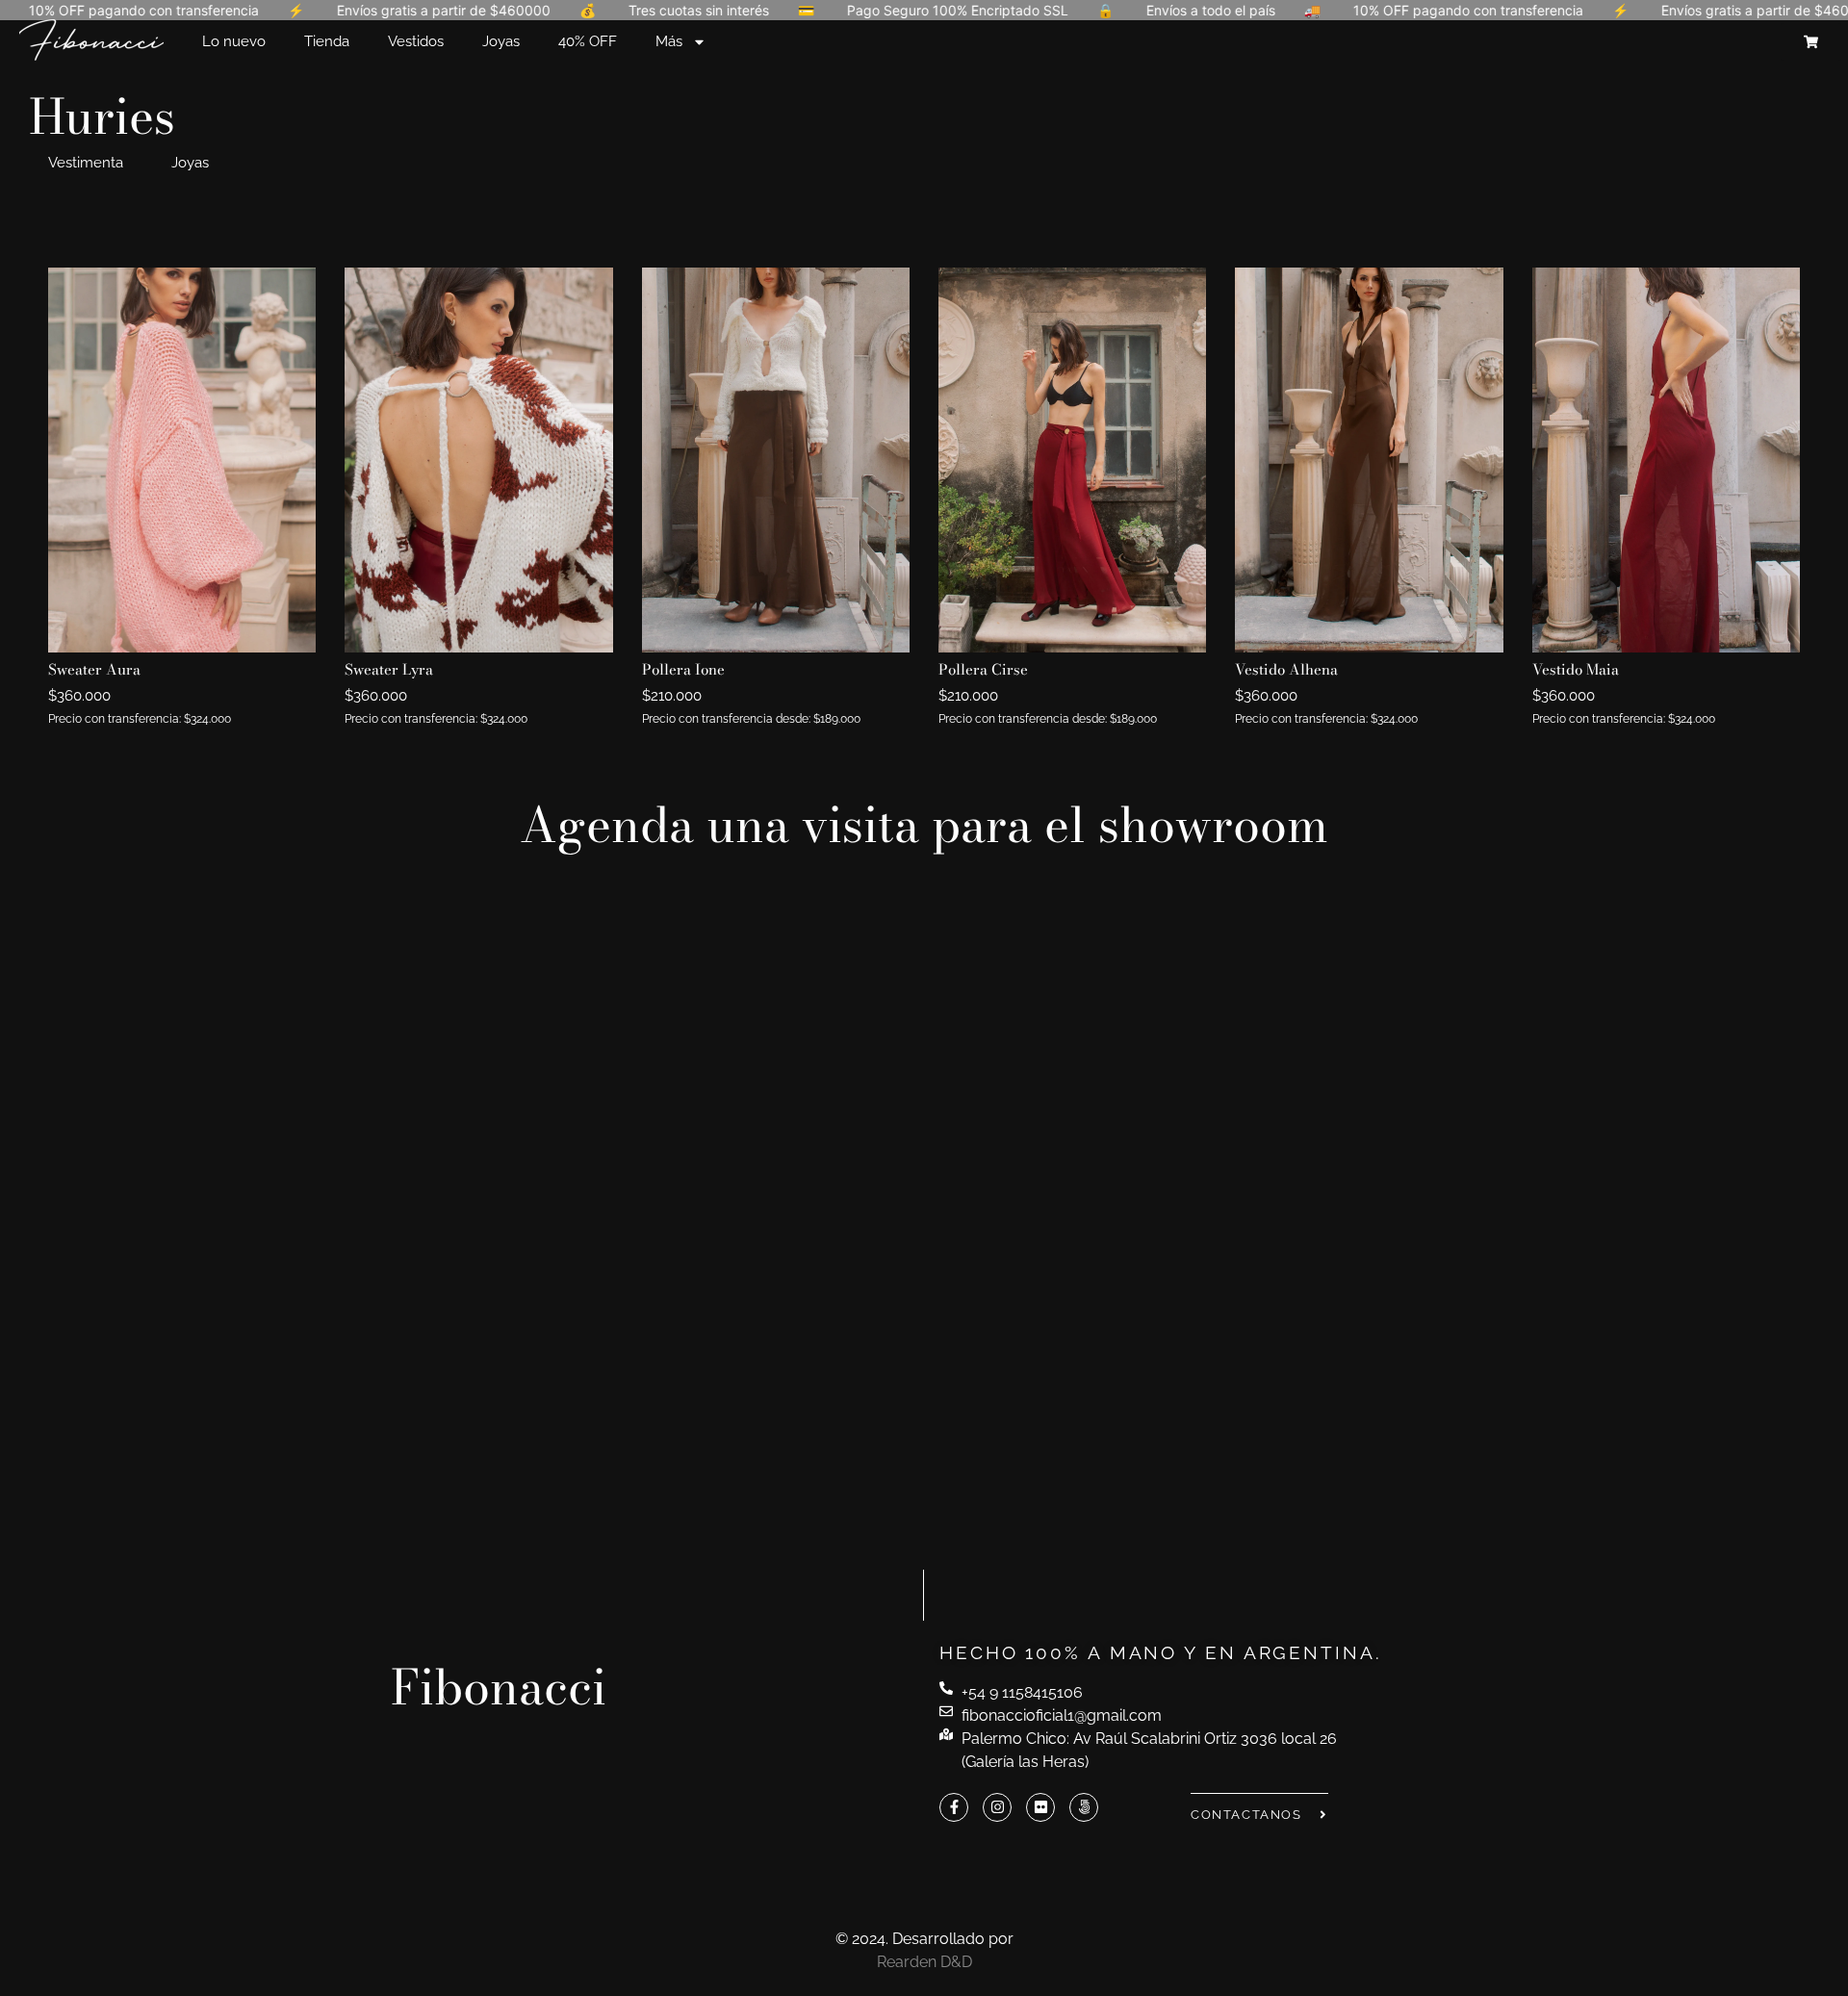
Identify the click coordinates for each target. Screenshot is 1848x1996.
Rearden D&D (924, 1962)
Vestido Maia (1576, 669)
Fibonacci (499, 1687)
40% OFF (588, 41)
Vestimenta (86, 163)
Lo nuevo (234, 41)
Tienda (327, 41)
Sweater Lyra (389, 669)
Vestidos (416, 41)
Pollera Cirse (983, 669)
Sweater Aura (94, 669)
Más (669, 41)
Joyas (501, 41)
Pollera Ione (683, 669)
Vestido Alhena (1286, 669)
